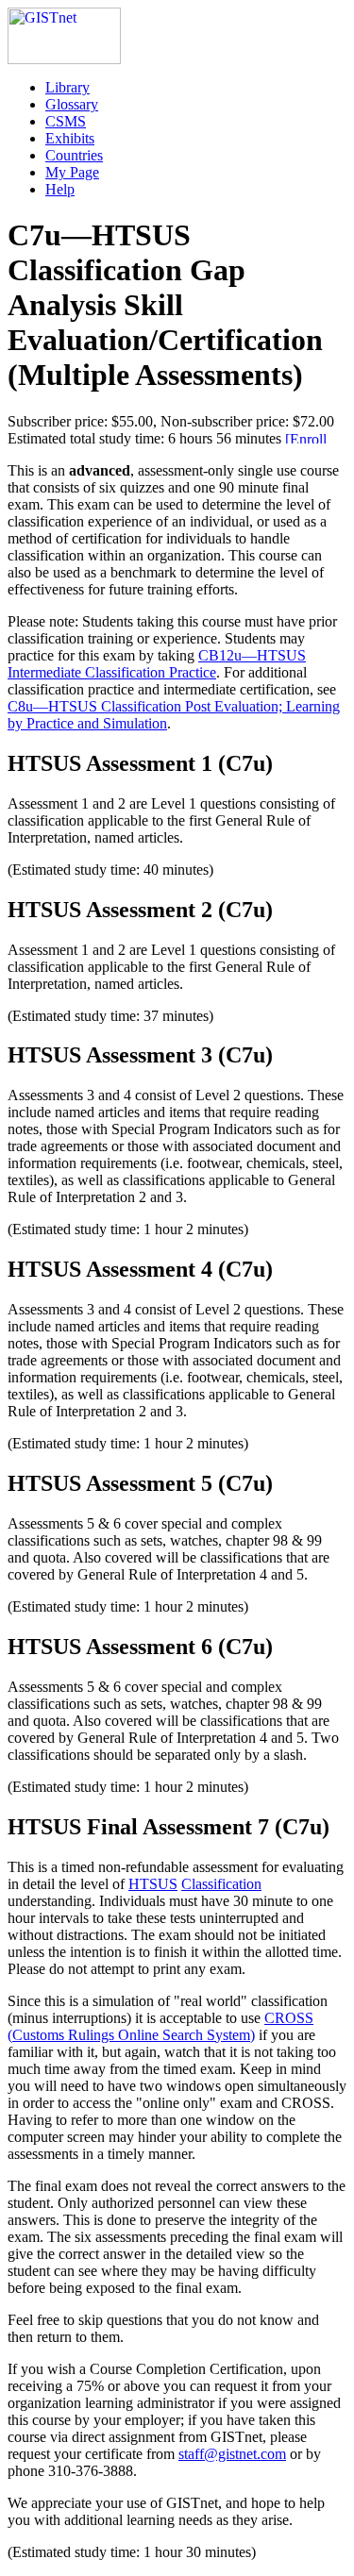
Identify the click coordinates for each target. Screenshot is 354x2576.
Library (67, 87)
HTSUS (153, 1884)
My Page (72, 172)
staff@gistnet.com (232, 2454)
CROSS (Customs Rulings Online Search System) (160, 2026)
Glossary (72, 104)
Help (60, 189)
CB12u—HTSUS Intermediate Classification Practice (157, 664)
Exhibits (70, 138)
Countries (74, 155)
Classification (221, 1884)
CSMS (66, 121)
